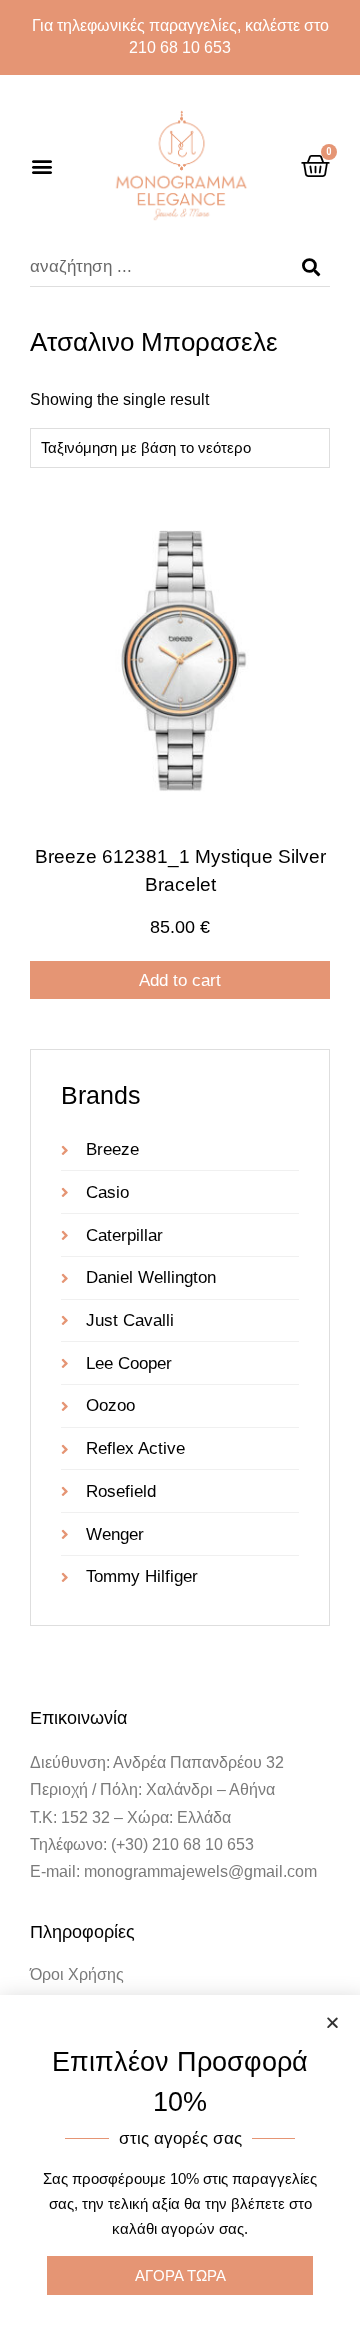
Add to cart (180, 980)
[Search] (311, 267)
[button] (41, 166)
